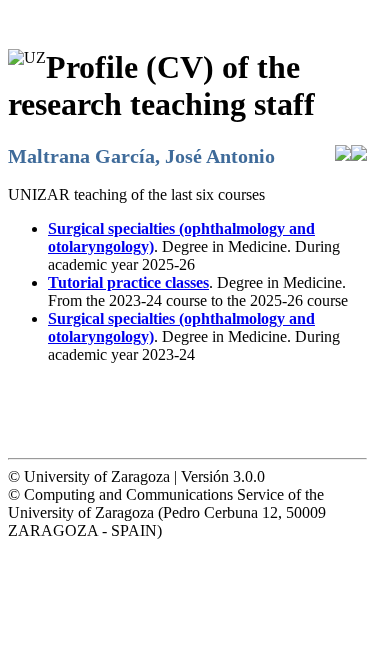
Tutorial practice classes (128, 282)
